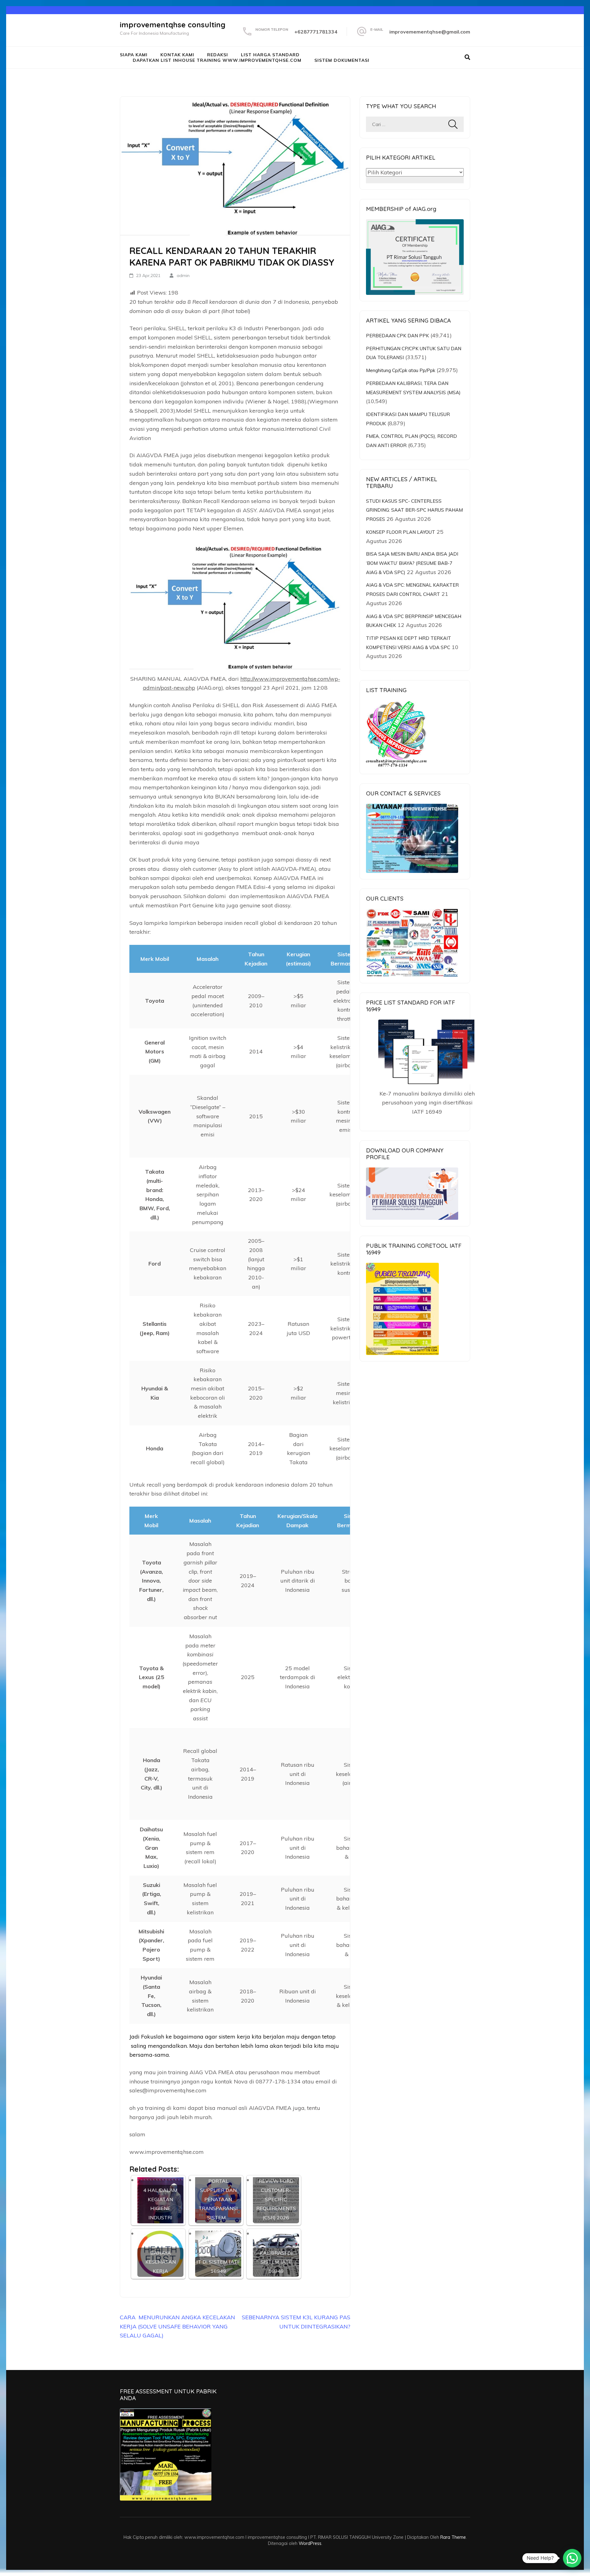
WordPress (310, 2543)
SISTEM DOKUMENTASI (342, 60)
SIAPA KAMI (134, 55)
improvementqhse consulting (173, 25)
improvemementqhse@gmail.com (430, 32)
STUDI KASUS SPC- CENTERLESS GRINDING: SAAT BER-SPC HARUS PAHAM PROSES (414, 510)
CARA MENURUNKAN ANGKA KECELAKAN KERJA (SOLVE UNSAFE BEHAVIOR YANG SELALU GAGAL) (177, 2326)
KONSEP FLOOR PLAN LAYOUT (401, 532)
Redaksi (218, 55)
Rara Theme (453, 2537)
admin (183, 275)
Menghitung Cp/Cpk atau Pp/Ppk (401, 370)
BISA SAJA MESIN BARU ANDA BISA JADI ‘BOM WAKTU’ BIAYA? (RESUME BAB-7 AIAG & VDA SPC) (412, 563)
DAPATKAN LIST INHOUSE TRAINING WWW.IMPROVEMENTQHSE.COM (217, 60)
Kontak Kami (177, 55)
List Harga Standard (270, 55)
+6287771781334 (316, 32)
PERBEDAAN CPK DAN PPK (397, 336)
